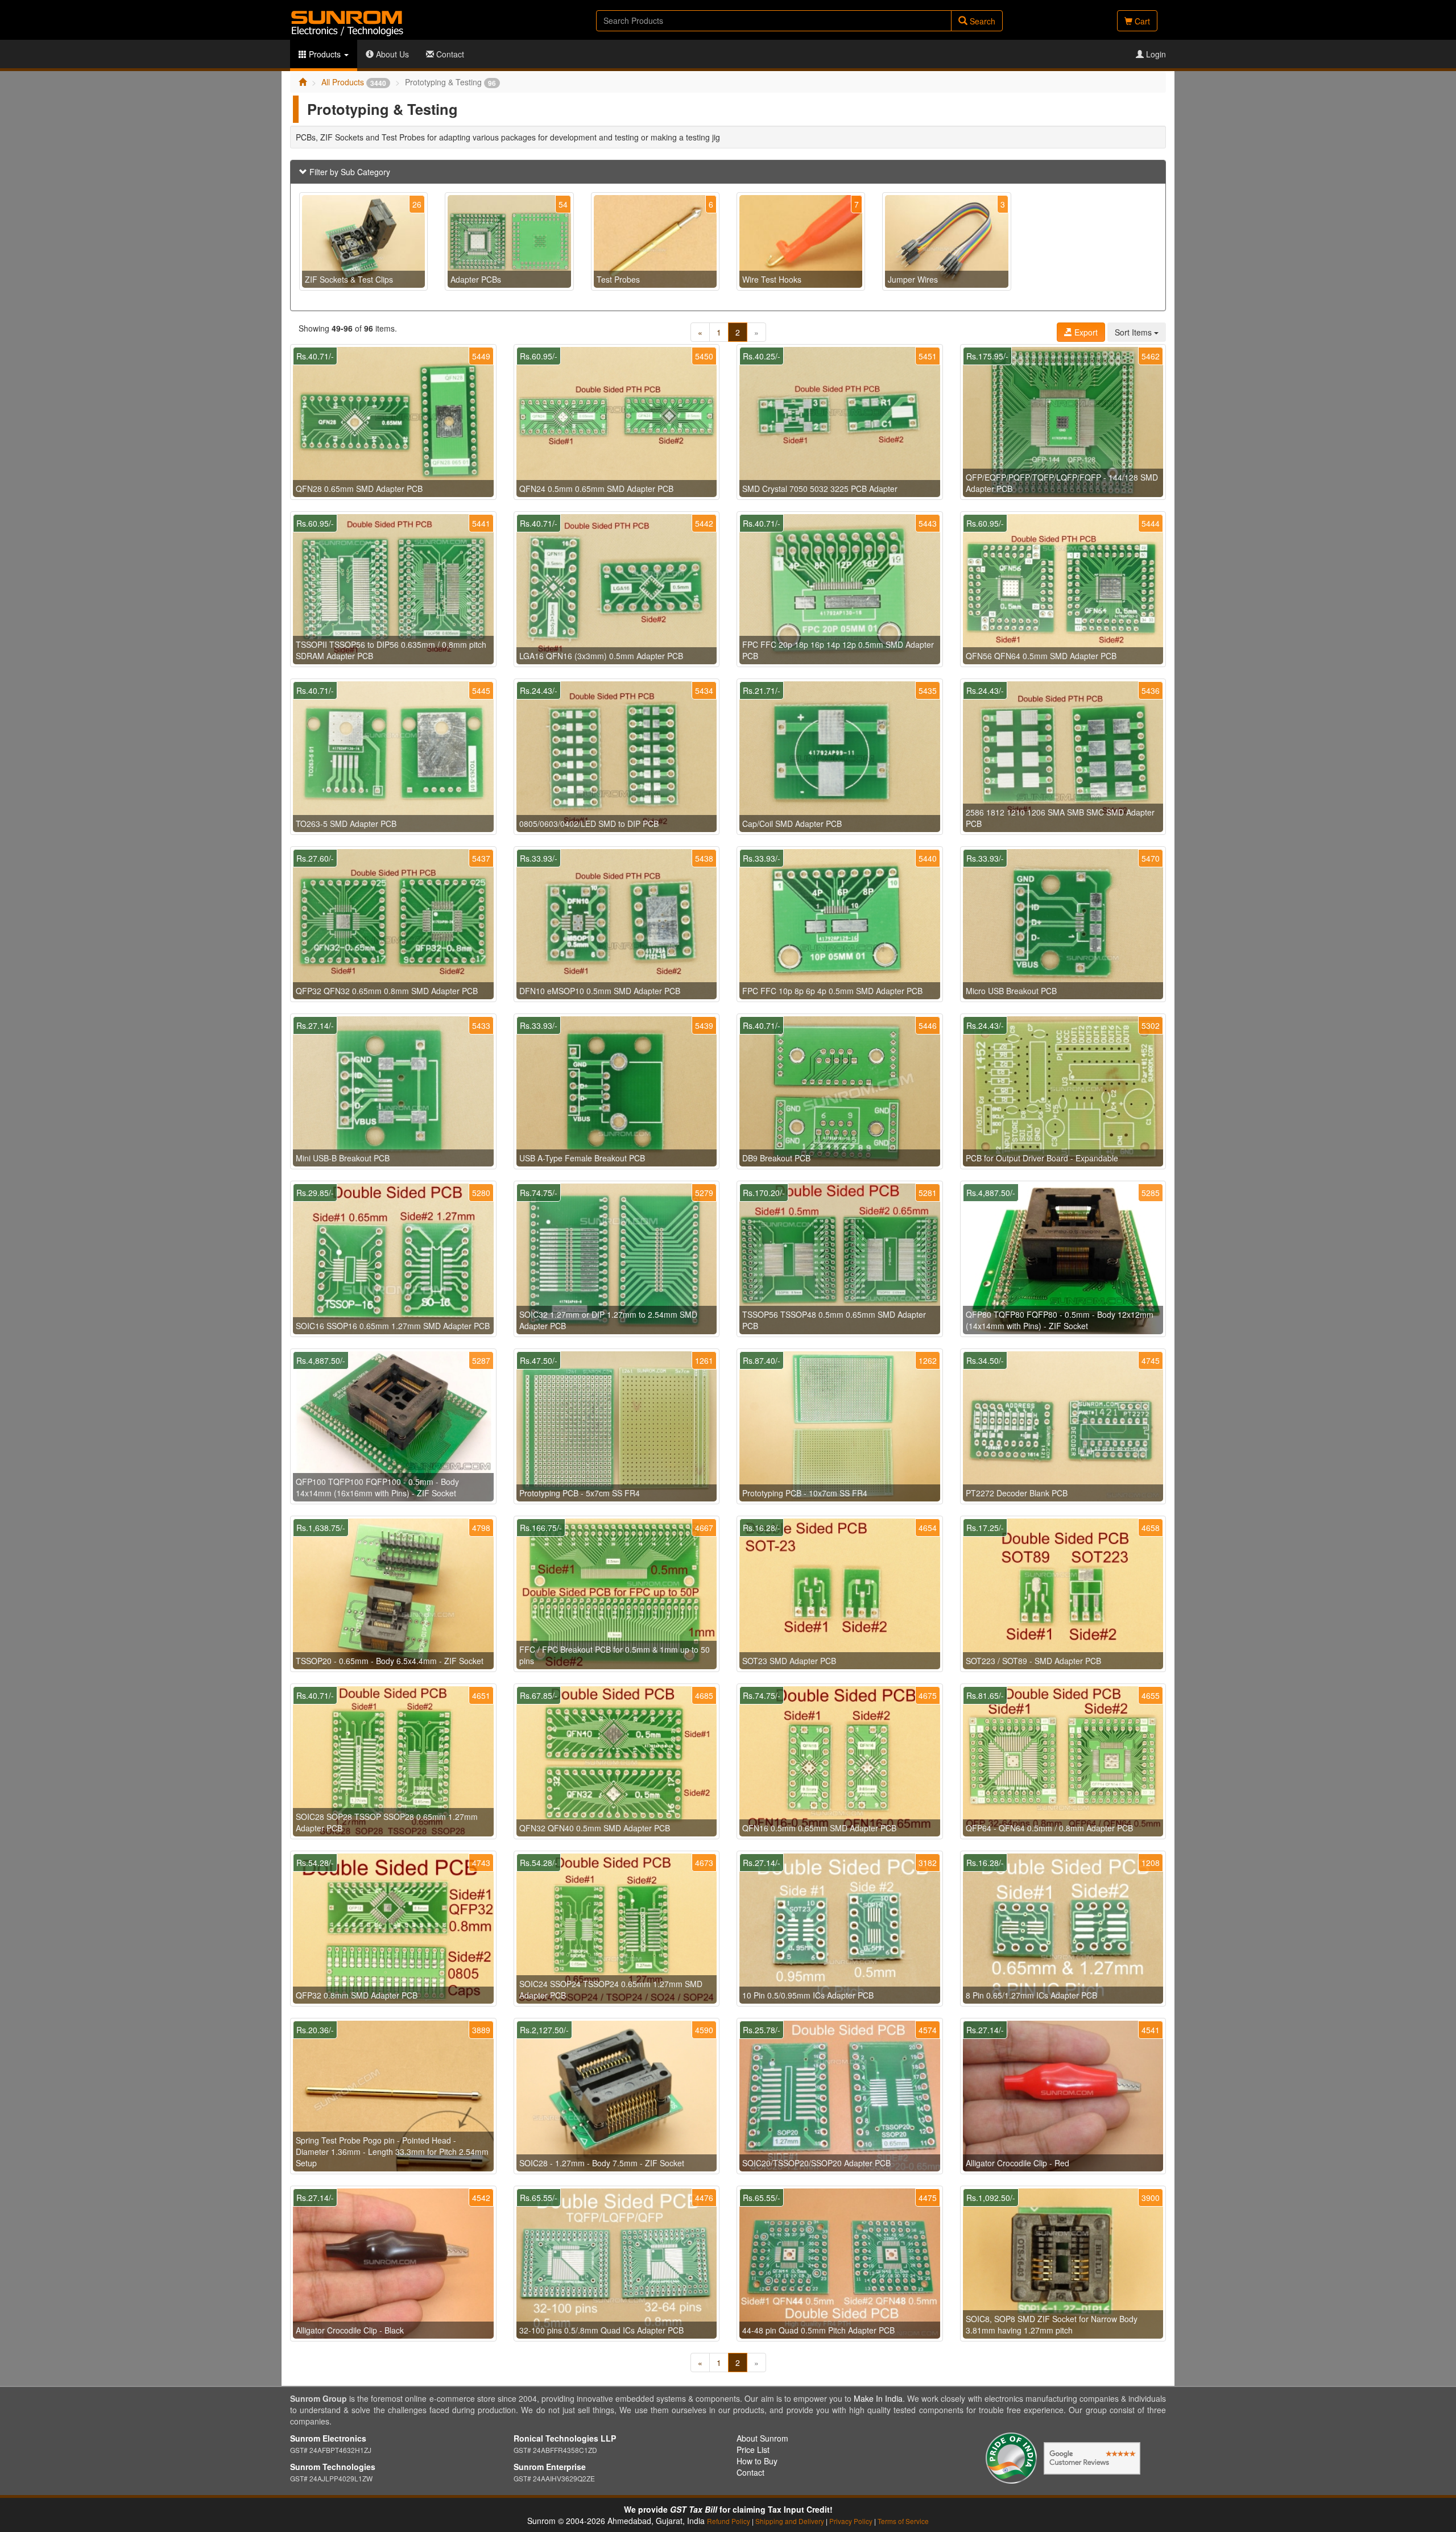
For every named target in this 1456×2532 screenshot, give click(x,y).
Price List (753, 2450)
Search (981, 21)
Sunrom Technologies (333, 2467)
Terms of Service (903, 2521)
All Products (354, 82)
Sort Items (1134, 332)
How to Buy (757, 2461)
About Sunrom (762, 2438)
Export (1085, 332)
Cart (1141, 21)
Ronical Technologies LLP (565, 2438)
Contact (449, 54)
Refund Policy (729, 2521)
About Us (391, 54)
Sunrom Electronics (328, 2438)
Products (325, 54)
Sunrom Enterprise (550, 2467)
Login (1155, 54)
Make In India (878, 2398)
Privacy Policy (851, 2521)
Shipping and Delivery (790, 2521)
